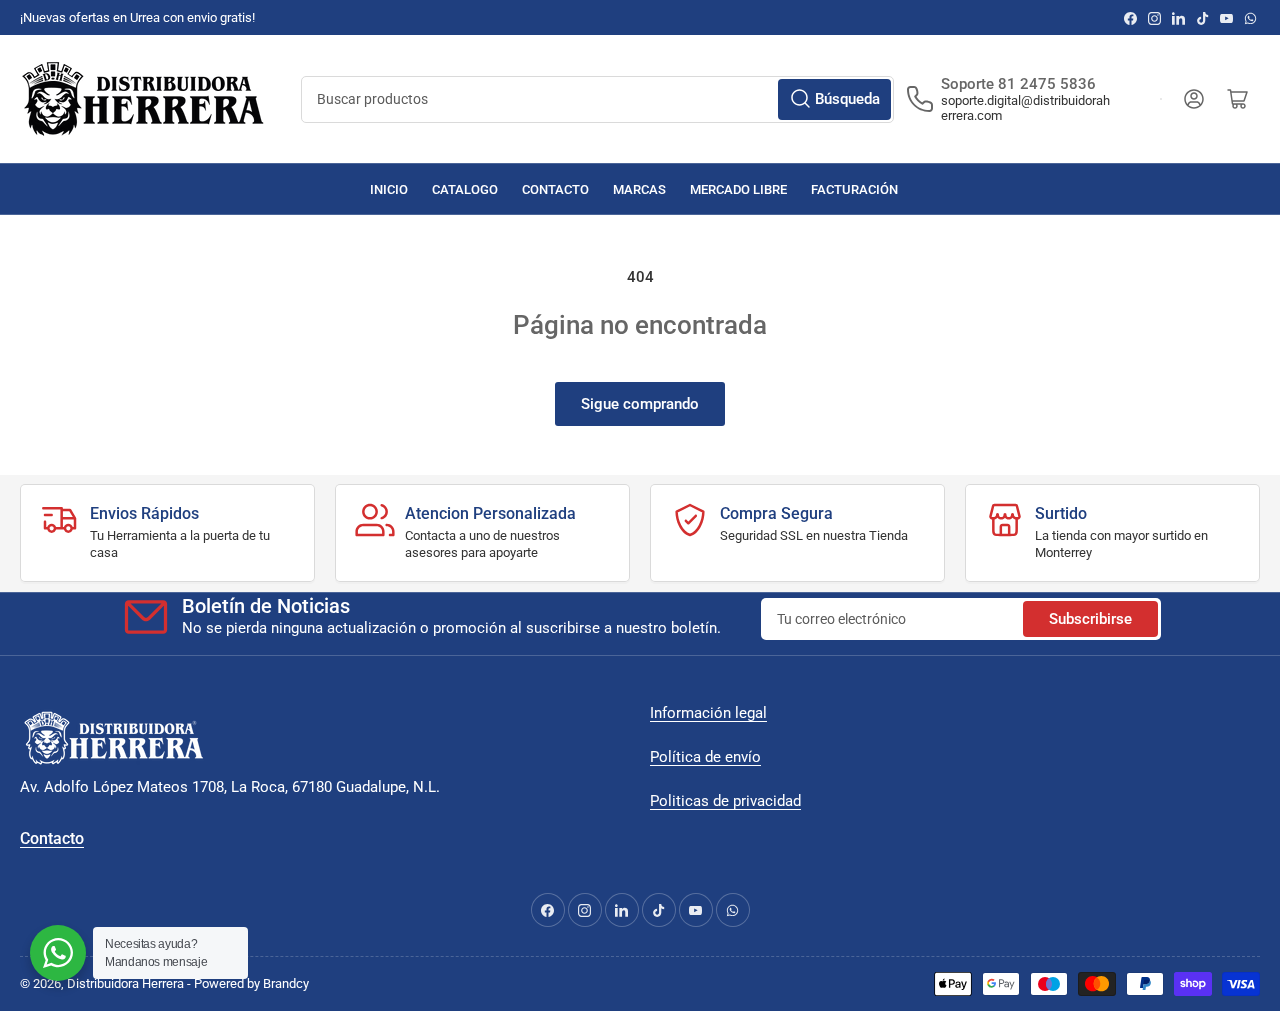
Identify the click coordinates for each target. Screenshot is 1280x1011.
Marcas (639, 189)
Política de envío (705, 757)
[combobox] (597, 99)
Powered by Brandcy (251, 983)
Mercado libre (738, 189)
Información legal (708, 713)
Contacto (555, 189)
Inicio (389, 189)
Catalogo (465, 189)
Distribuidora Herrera (125, 983)
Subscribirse (1090, 619)
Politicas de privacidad (725, 801)
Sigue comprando (640, 404)
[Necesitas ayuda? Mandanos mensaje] (58, 953)
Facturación (854, 189)
